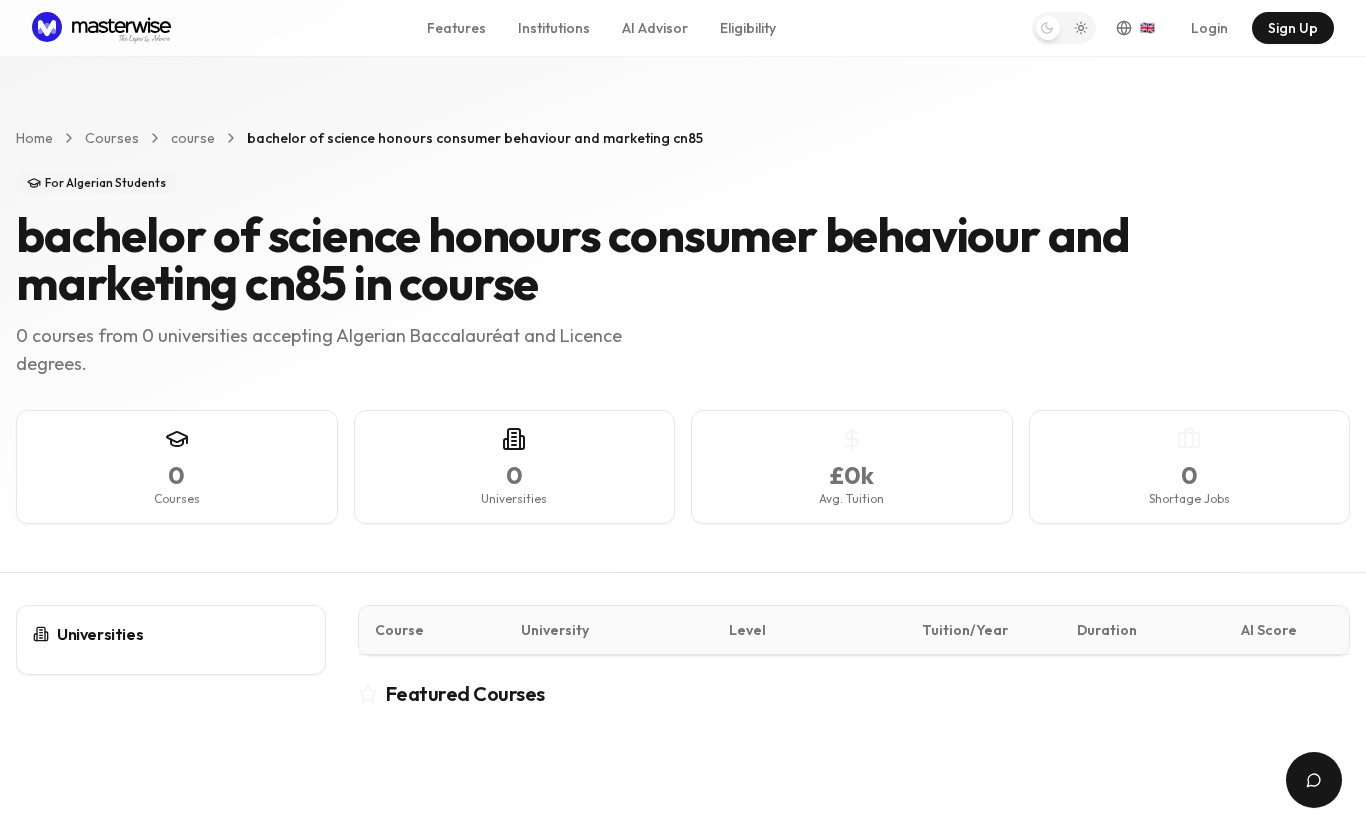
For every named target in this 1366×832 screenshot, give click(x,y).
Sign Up (1293, 28)
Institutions (554, 28)
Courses (112, 138)
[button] (1064, 28)
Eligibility (748, 28)
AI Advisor (655, 28)
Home (34, 138)
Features (456, 28)
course (193, 138)
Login (1209, 28)
